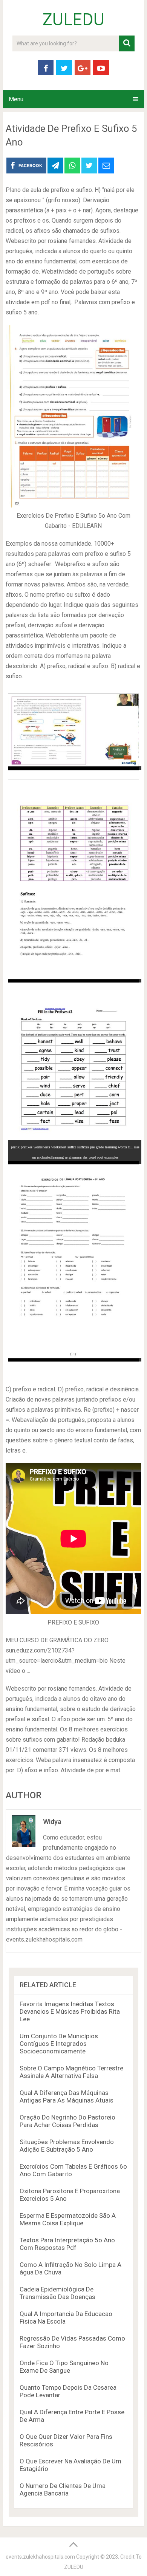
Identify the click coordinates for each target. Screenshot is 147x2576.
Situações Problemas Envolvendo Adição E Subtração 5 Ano (67, 2146)
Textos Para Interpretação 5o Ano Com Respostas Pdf (67, 2244)
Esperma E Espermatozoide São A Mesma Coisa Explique (68, 2219)
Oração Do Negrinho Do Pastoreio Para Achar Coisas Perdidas (67, 2121)
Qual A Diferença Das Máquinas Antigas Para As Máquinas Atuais (67, 2096)
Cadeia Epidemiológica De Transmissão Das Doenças (57, 2293)
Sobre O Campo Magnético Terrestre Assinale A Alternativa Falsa (71, 2072)
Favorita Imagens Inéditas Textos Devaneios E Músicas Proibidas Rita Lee (70, 2011)
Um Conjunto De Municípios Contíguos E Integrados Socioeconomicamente (59, 2044)
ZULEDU (73, 20)
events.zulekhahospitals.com (40, 2557)
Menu (16, 99)
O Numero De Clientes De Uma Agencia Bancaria (63, 2489)
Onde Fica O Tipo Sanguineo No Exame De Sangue (64, 2367)
